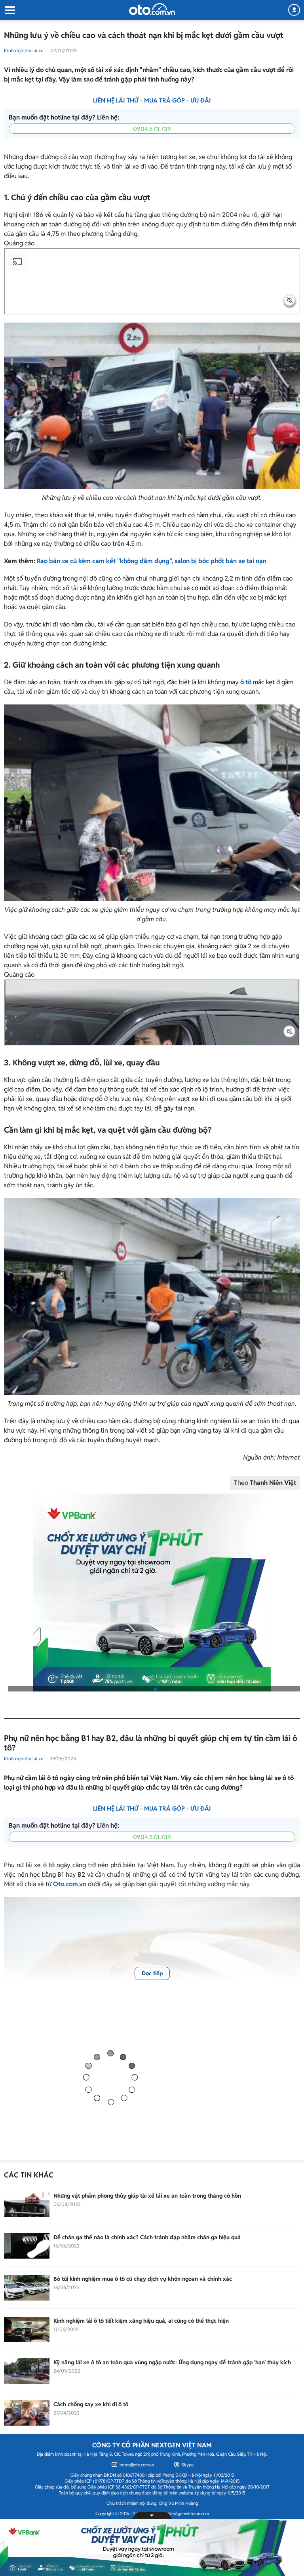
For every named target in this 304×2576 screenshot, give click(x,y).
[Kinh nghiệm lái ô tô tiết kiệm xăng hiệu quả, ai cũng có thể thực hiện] (27, 2329)
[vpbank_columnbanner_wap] (152, 1593)
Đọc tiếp (152, 1973)
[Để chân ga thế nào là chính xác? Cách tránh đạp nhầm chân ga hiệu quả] (27, 2246)
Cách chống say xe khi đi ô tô (91, 2404)
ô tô (246, 682)
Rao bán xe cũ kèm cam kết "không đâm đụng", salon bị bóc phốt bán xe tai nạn (152, 561)
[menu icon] (9, 10)
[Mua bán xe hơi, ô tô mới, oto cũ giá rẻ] (152, 9)
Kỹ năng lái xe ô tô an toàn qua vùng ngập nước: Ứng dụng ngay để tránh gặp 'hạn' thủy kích (172, 2362)
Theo (265, 1483)
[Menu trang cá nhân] (294, 10)
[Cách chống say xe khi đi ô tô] (27, 2413)
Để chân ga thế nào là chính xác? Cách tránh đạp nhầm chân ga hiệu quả (147, 2237)
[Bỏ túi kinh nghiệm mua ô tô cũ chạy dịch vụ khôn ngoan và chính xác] (27, 2287)
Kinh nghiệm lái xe (24, 50)
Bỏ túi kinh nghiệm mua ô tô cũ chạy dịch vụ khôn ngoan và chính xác (143, 2279)
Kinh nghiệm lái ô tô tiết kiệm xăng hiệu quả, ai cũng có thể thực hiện (141, 2321)
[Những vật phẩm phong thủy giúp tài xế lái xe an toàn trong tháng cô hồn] (27, 2204)
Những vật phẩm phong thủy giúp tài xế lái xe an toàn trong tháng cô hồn (147, 2196)
